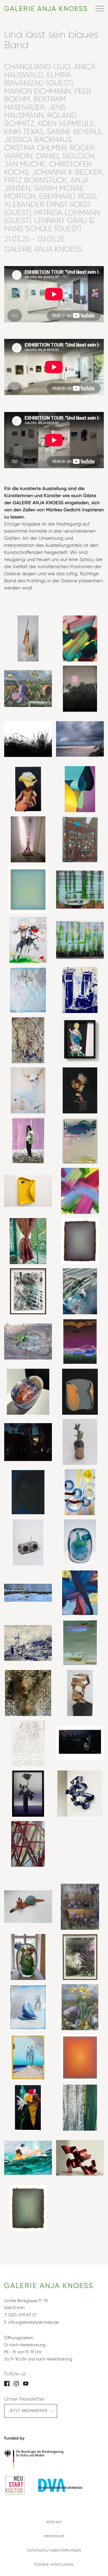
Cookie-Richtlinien (54, 2565)
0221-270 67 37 (22, 2315)
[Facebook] (7, 2383)
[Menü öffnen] (100, 8)
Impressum (54, 2536)
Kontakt (54, 2522)
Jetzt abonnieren (28, 2411)
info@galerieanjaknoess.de (34, 2322)
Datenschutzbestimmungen (54, 2550)
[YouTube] (26, 2383)
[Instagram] (16, 2383)
